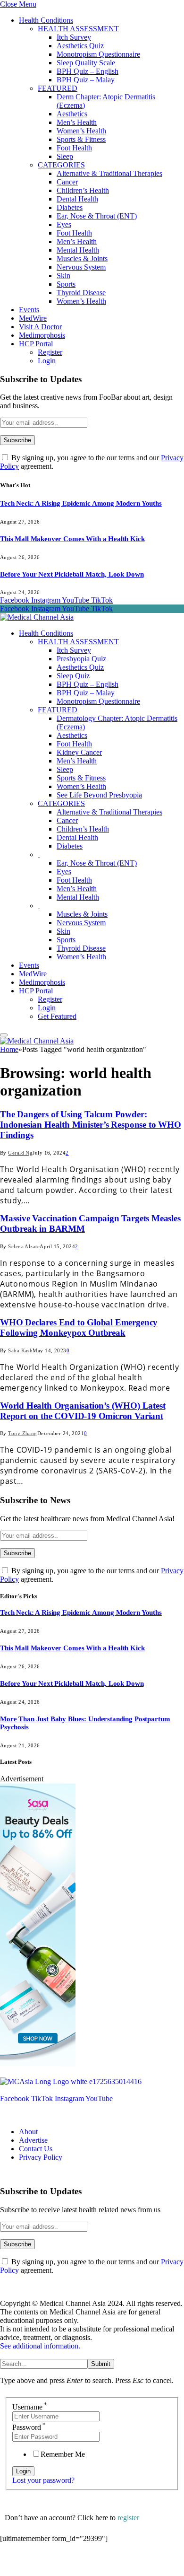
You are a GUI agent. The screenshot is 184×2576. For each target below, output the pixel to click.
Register (50, 352)
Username (30, 2407)
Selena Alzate (24, 1246)
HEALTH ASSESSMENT (78, 29)
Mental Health (78, 250)
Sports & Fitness (81, 139)
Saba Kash (20, 1350)
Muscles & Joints (82, 258)
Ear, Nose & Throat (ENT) (97, 216)
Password (29, 2427)
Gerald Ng (20, 1153)
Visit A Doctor (40, 327)
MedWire (33, 318)
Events (29, 310)
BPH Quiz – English (88, 71)
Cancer (67, 182)
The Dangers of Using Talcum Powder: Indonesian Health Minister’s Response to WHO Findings (91, 1125)
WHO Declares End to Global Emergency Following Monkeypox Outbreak (79, 1327)
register (128, 2518)
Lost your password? (43, 2480)
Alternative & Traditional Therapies (109, 173)
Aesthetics (72, 114)
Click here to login (77, 2564)
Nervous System (81, 267)
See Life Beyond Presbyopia (99, 795)
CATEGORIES (61, 165)
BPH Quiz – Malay (86, 80)
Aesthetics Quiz (80, 46)
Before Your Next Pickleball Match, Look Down (72, 574)
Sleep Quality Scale (86, 63)
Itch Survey (74, 37)
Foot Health (74, 148)
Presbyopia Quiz (81, 659)
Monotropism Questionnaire (98, 54)
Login (47, 361)
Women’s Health (81, 131)
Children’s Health (83, 190)
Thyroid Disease (81, 293)
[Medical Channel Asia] (37, 617)
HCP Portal (36, 344)
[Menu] (4, 1035)
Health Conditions (46, 20)
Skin (63, 276)
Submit (101, 2364)
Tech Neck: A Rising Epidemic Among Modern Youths (81, 503)
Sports (66, 284)
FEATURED (58, 88)
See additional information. (40, 2346)
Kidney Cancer (79, 752)
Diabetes (70, 207)
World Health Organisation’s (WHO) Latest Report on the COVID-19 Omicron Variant (83, 1411)
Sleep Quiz (73, 676)
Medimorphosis (42, 335)
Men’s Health (77, 122)
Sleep (65, 156)
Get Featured (57, 1016)
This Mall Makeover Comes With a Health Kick (72, 539)
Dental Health (77, 199)
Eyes (64, 224)
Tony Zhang (22, 1433)
